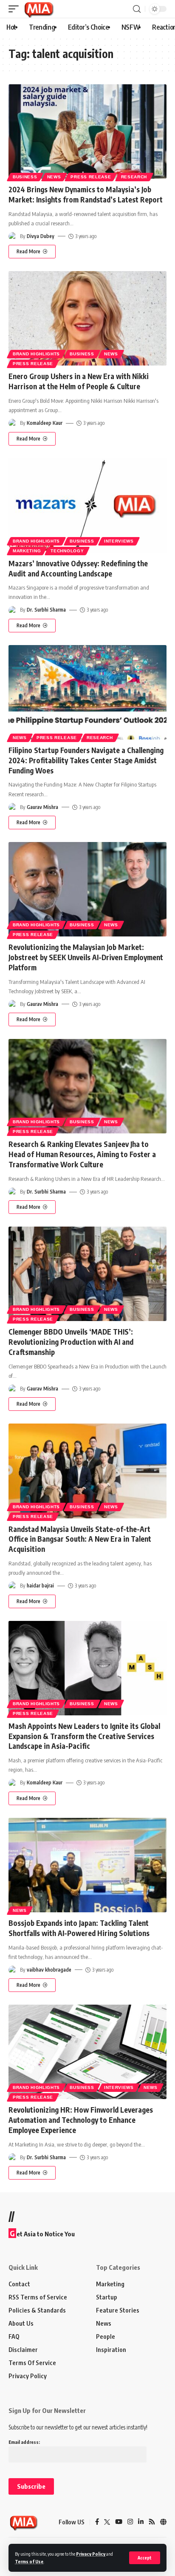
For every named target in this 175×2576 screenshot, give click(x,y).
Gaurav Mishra (42, 807)
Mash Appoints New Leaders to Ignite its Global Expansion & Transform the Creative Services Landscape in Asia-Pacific (84, 1736)
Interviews (119, 541)
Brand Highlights (36, 354)
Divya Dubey (41, 236)
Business (25, 177)
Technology (67, 551)
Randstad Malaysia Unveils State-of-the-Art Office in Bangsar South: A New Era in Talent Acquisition (80, 1539)
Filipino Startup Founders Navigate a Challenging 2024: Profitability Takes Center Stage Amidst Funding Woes (86, 760)
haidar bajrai (40, 1586)
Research (134, 177)
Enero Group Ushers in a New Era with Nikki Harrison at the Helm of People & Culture (79, 381)
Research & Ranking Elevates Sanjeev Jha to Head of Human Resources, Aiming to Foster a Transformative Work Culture (82, 1154)
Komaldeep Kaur (45, 423)
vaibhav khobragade (49, 1970)
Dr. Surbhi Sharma (46, 610)
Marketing (27, 551)
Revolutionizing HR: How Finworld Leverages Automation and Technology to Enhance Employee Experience (81, 2120)
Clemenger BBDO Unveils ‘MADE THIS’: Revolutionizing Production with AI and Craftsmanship (71, 1342)
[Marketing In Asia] (39, 9)
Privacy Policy (91, 2554)
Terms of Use (29, 2561)
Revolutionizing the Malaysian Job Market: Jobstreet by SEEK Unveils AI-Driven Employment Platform (86, 957)
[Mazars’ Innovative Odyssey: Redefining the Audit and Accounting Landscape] (87, 506)
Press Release (91, 177)
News (54, 177)
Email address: (24, 2442)
